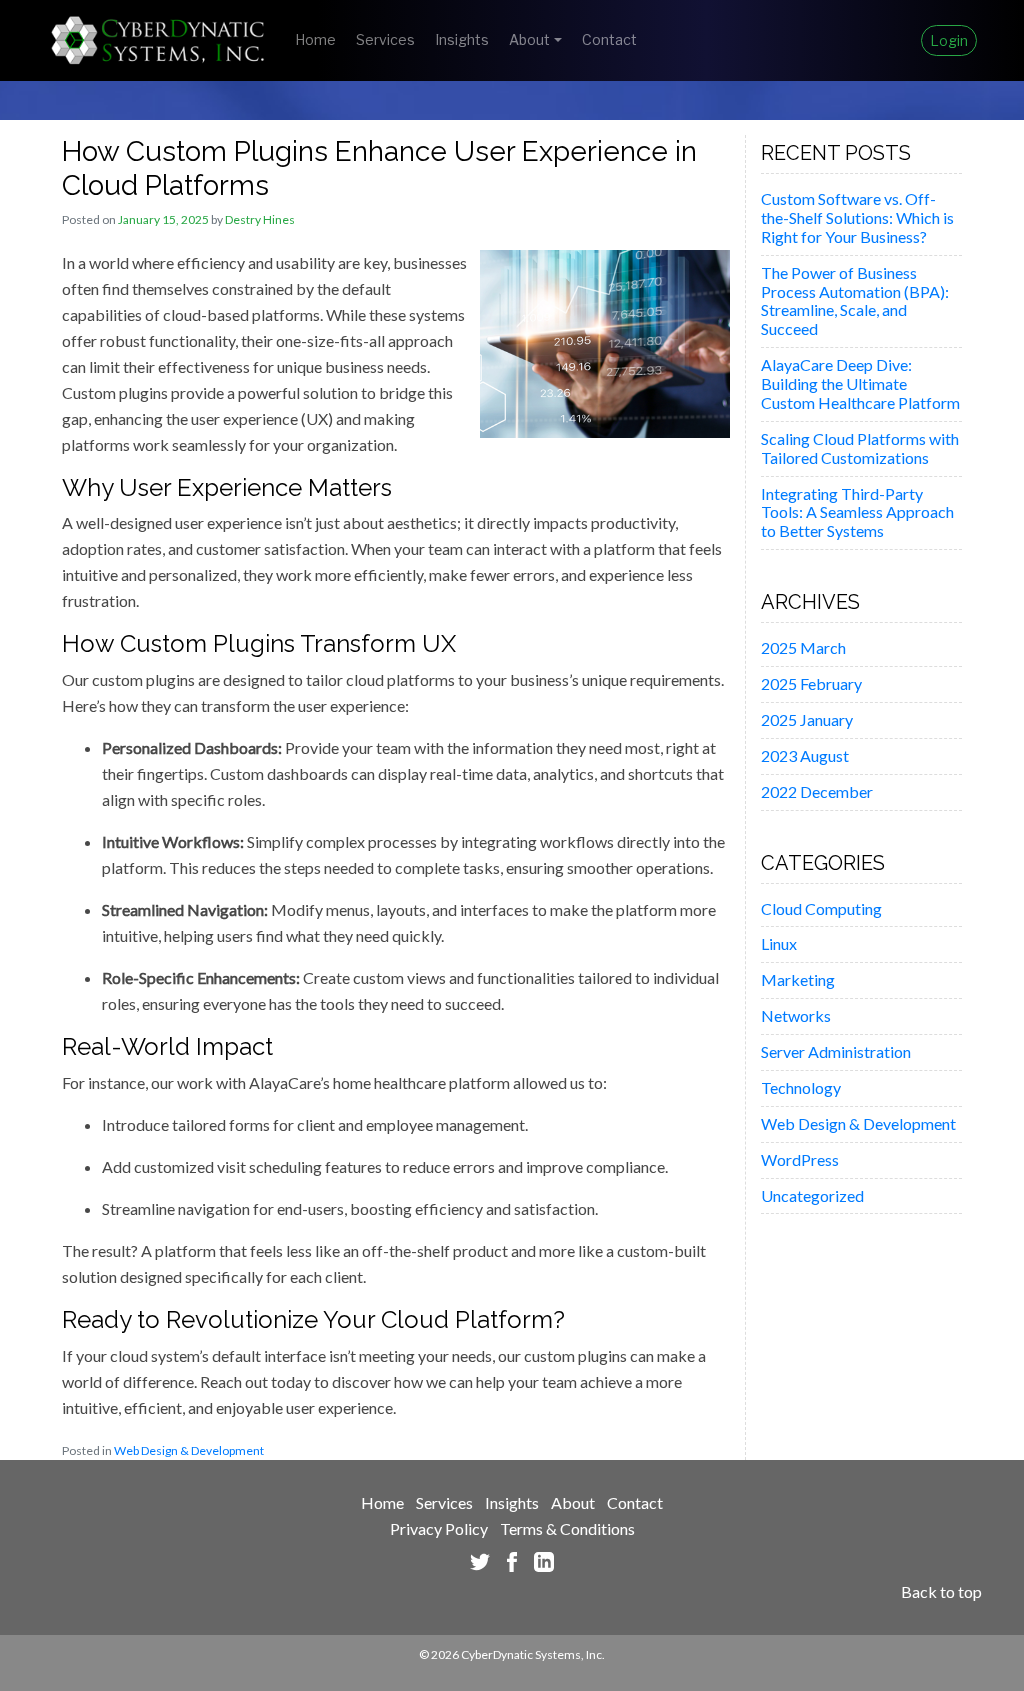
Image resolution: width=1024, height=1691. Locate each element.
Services (385, 39)
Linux (779, 943)
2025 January (807, 719)
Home (315, 39)
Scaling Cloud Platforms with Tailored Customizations (860, 448)
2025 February (811, 683)
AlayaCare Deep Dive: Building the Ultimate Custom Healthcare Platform (860, 383)
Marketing (798, 979)
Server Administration (836, 1051)
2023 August (805, 755)
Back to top (941, 1591)
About (529, 39)
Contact (609, 39)
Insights (462, 39)
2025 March (803, 647)
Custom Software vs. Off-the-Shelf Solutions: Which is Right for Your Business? (857, 217)
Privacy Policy (439, 1528)
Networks (796, 1015)
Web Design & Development (189, 1450)
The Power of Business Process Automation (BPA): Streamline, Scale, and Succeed (855, 301)
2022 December (817, 791)
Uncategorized (812, 1195)
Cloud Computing (821, 908)
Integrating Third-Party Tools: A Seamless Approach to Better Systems (857, 512)
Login (949, 40)
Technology (801, 1087)
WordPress (800, 1159)
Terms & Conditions (567, 1528)
